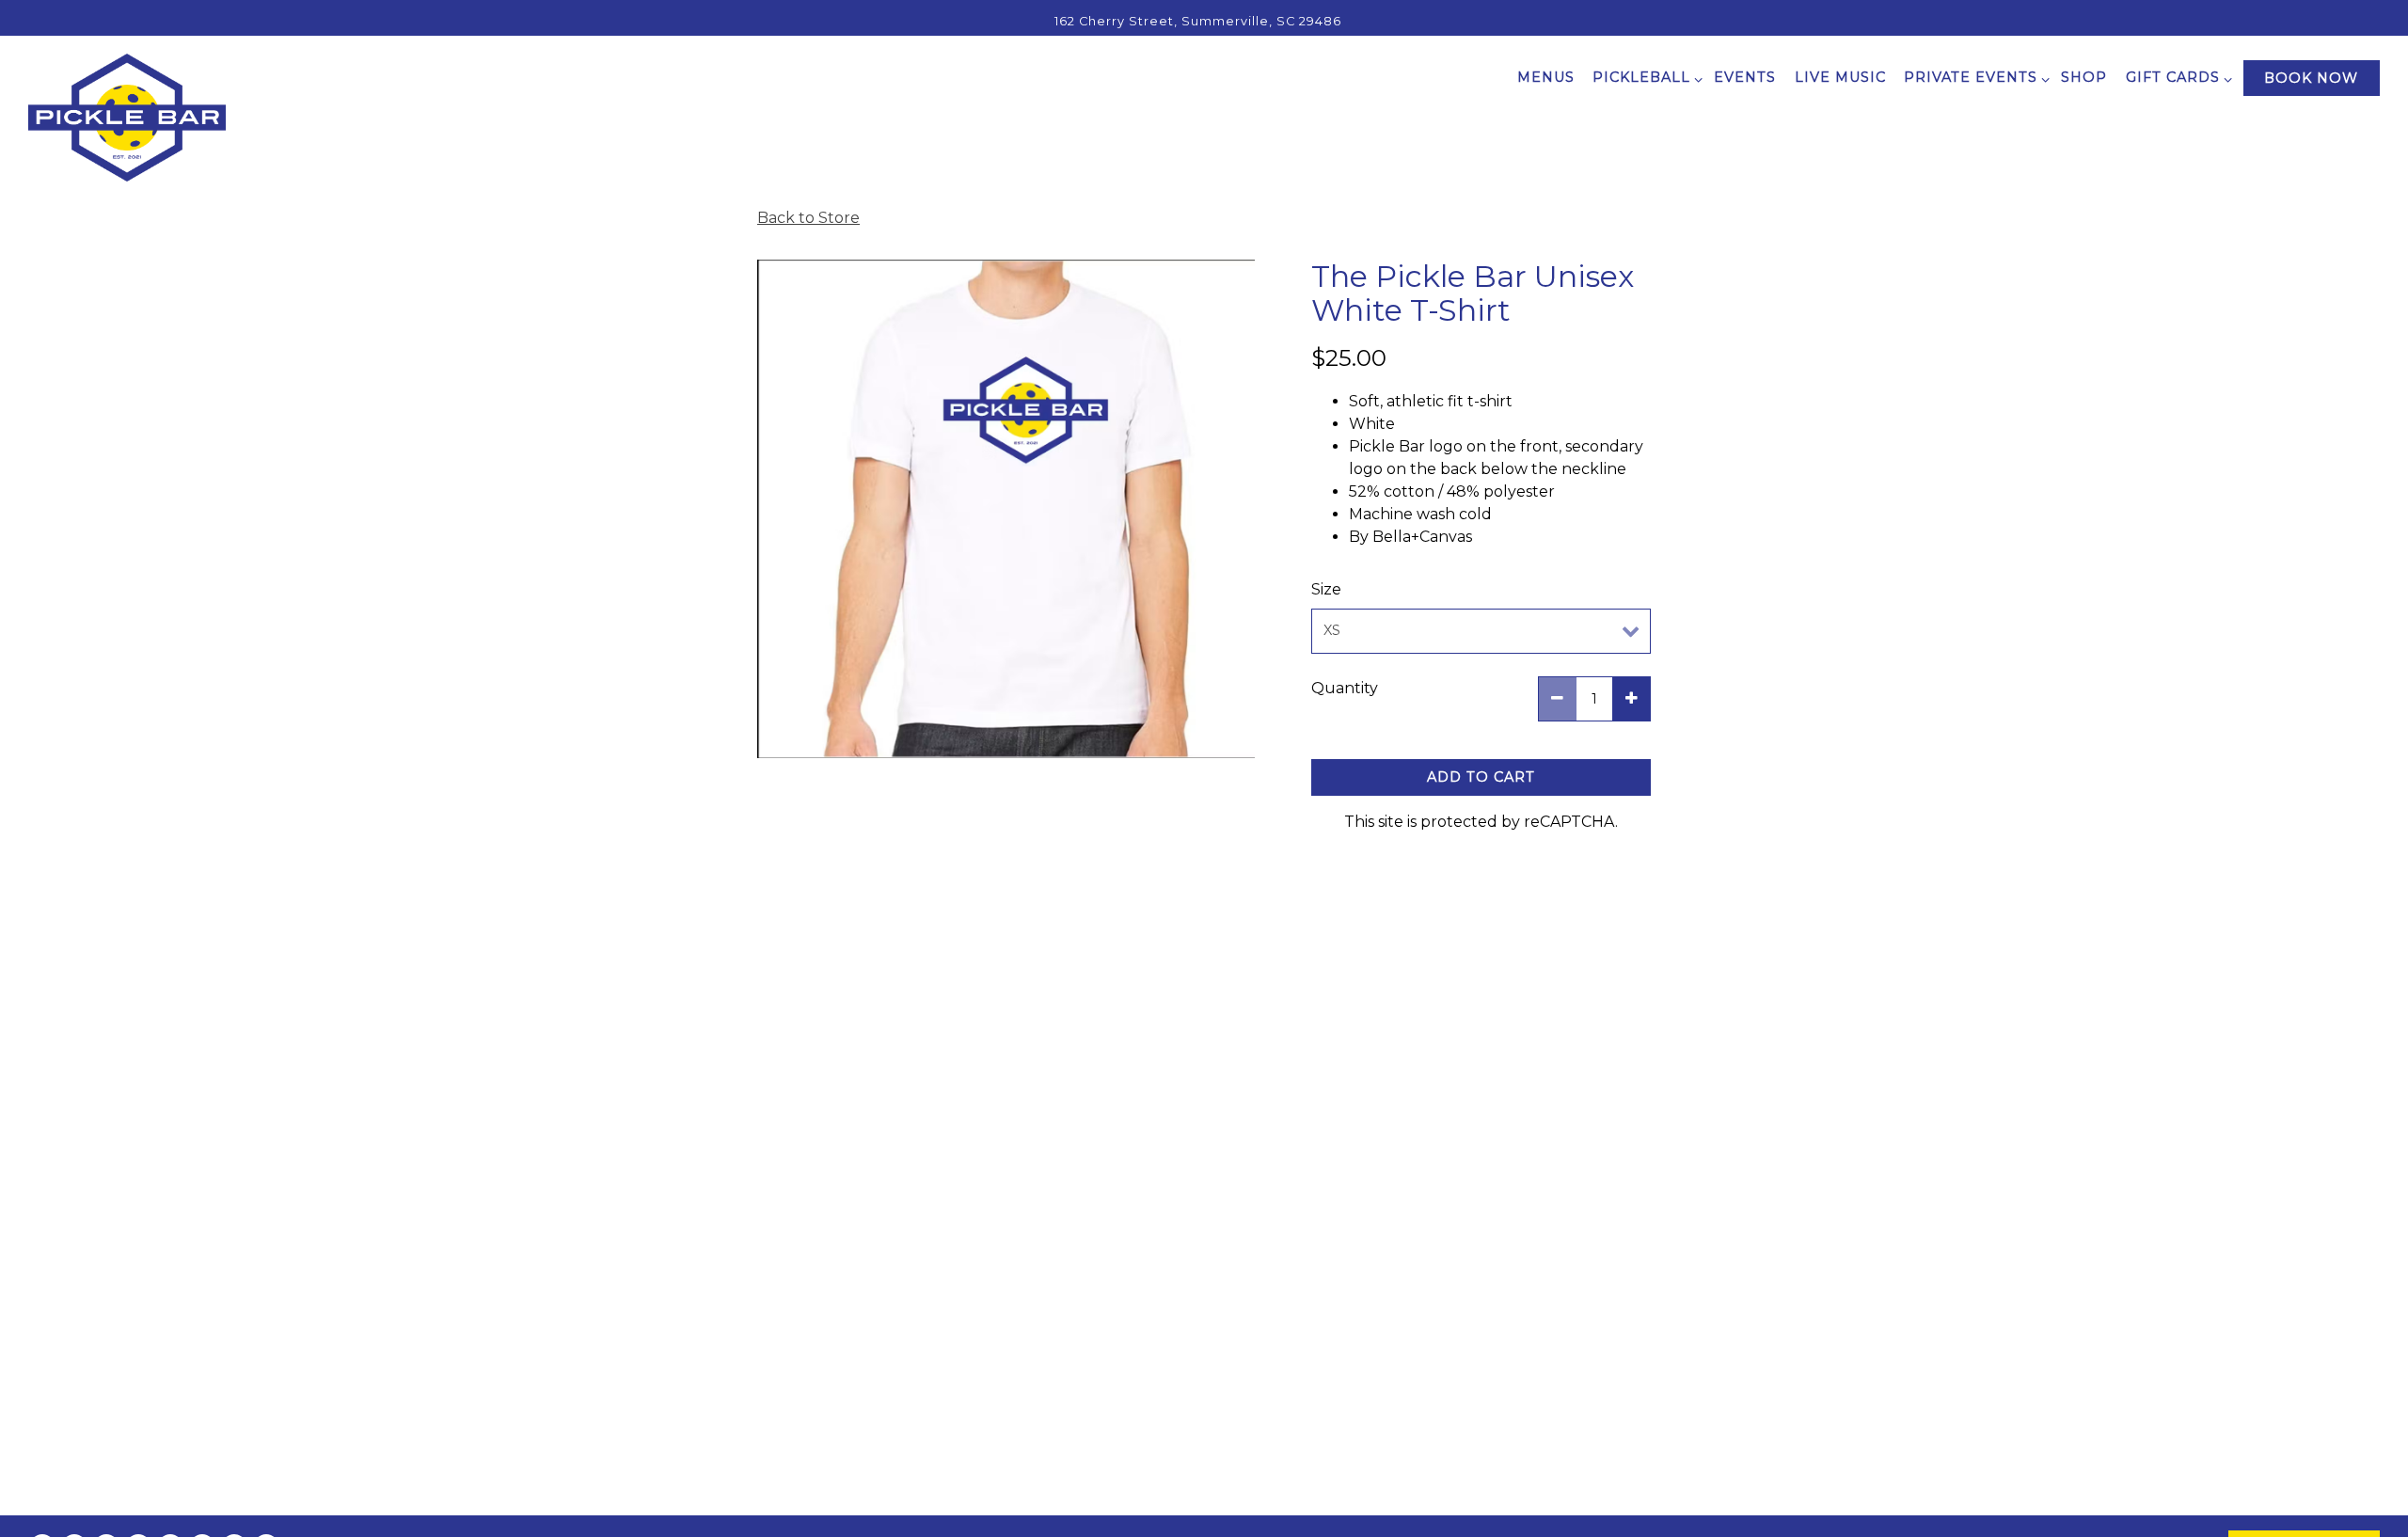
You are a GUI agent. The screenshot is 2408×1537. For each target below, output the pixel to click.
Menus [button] (1546, 77)
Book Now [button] (2311, 78)
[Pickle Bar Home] (127, 117)
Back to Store (808, 218)
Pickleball (1644, 77)
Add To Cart (1481, 777)
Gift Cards (2176, 77)
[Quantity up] (1631, 699)
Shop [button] (2084, 77)
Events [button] (1745, 77)
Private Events (1973, 77)
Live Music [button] (1840, 77)
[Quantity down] (1558, 699)
